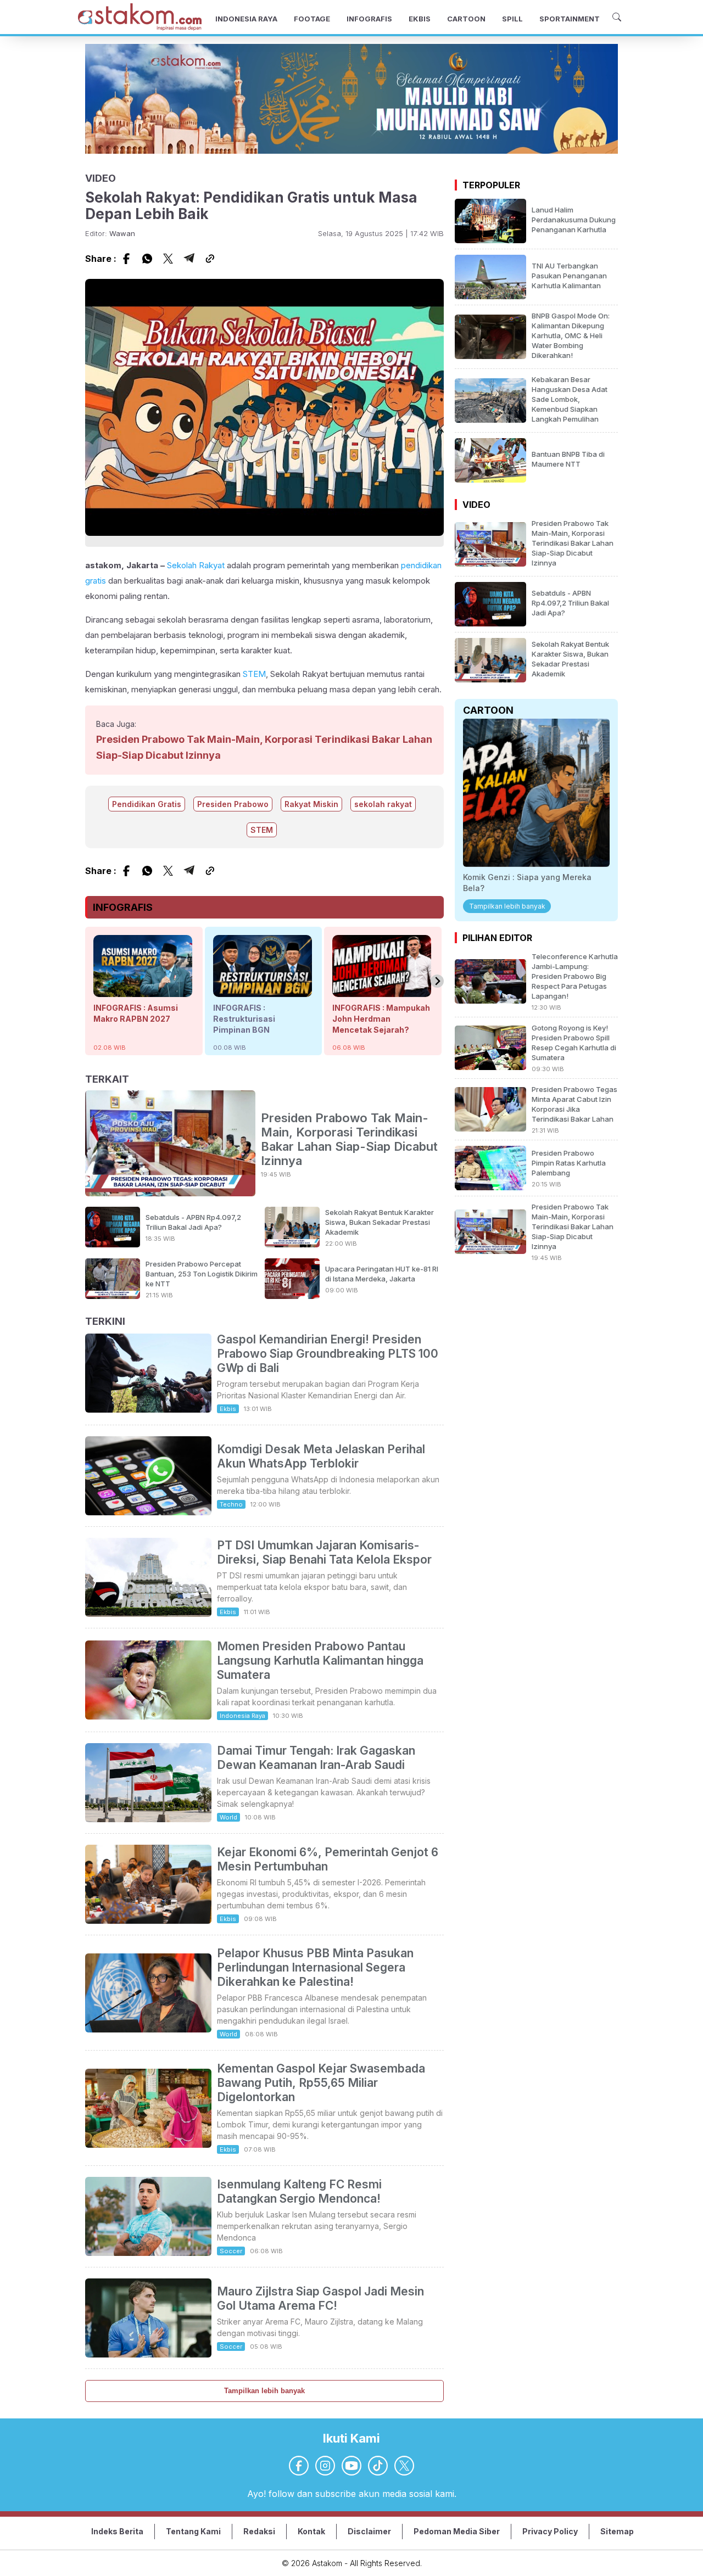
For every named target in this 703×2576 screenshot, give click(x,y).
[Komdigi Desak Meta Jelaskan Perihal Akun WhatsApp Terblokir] (148, 1512)
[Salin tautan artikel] (210, 259)
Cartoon (488, 710)
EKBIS (420, 19)
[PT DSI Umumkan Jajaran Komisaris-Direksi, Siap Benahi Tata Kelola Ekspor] (148, 1614)
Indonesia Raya (242, 1716)
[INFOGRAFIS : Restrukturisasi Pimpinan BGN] (263, 992)
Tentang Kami (193, 2531)
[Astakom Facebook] (299, 2466)
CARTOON (466, 19)
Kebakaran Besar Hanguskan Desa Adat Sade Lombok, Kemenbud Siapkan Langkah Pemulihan (570, 399)
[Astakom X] (404, 2466)
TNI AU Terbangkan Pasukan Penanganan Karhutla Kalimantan (569, 276)
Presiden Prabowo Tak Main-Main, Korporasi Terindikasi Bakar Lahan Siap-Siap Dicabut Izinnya (349, 1139)
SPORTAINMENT (570, 19)
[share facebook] (126, 259)
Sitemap (617, 2531)
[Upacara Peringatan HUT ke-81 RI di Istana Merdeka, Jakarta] (292, 1296)
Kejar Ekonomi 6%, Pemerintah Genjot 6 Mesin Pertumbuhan (328, 1859)
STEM (254, 674)
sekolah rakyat (383, 804)
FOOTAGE (312, 19)
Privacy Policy (550, 2531)
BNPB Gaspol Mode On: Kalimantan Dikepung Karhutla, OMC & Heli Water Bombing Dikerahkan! (571, 335)
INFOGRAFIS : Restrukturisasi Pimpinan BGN (244, 1019)
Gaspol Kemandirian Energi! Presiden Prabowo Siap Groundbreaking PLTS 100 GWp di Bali (328, 1354)
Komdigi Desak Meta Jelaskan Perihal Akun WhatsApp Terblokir (321, 1456)
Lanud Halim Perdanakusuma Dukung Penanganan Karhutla (574, 220)
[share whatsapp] (147, 259)
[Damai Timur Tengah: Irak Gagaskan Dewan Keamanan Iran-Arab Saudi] (148, 1819)
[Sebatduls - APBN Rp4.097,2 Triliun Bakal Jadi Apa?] (113, 1244)
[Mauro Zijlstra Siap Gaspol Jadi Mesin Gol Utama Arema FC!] (148, 2354)
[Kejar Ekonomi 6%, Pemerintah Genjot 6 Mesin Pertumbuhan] (148, 1920)
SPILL (512, 19)
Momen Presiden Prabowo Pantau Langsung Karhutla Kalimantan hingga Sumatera (320, 1661)
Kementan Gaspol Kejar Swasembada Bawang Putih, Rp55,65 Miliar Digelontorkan (321, 2083)
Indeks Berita (117, 2531)
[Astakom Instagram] (325, 2466)
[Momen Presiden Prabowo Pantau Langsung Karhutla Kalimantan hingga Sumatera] (148, 1716)
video (101, 178)
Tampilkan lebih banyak (264, 2391)
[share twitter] (168, 259)
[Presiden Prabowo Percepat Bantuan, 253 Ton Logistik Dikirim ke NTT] (113, 1296)
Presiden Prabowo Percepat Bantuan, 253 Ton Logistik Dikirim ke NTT (202, 1274)
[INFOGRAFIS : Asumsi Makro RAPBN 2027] (143, 992)
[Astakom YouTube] (351, 2466)
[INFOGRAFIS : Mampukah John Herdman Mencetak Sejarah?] (382, 992)
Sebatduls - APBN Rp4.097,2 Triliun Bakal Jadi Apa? (570, 603)
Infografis (123, 907)
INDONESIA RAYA (246, 19)
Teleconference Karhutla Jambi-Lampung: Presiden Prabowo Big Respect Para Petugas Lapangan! (575, 976)
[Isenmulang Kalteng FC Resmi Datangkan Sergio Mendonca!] (148, 2253)
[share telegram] (189, 259)
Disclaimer (369, 2531)
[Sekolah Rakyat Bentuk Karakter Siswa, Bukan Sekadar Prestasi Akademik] (292, 1244)
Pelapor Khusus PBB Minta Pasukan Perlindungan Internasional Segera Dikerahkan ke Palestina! (315, 1967)
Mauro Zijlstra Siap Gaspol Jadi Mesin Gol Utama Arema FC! (320, 2298)
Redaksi (259, 2531)
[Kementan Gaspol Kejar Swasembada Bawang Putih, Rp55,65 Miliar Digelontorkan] (148, 2144)
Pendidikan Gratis (147, 804)
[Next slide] (437, 981)
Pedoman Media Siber (457, 2531)
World (228, 1817)
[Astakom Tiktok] (378, 2466)
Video (476, 505)
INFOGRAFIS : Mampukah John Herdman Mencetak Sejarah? (381, 1019)
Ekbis (228, 1409)
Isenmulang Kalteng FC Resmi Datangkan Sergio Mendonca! (299, 2191)
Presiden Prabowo (233, 804)
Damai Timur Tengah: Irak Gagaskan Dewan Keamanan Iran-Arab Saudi (316, 1758)
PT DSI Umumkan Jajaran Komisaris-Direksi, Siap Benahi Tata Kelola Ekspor (324, 1552)
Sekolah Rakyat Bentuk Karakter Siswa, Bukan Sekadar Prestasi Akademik (380, 1222)
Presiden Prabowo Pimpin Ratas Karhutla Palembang (569, 1163)
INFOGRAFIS (369, 19)
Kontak (311, 2531)
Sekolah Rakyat (196, 565)
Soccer (231, 2251)
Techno (231, 1504)
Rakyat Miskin (311, 804)
